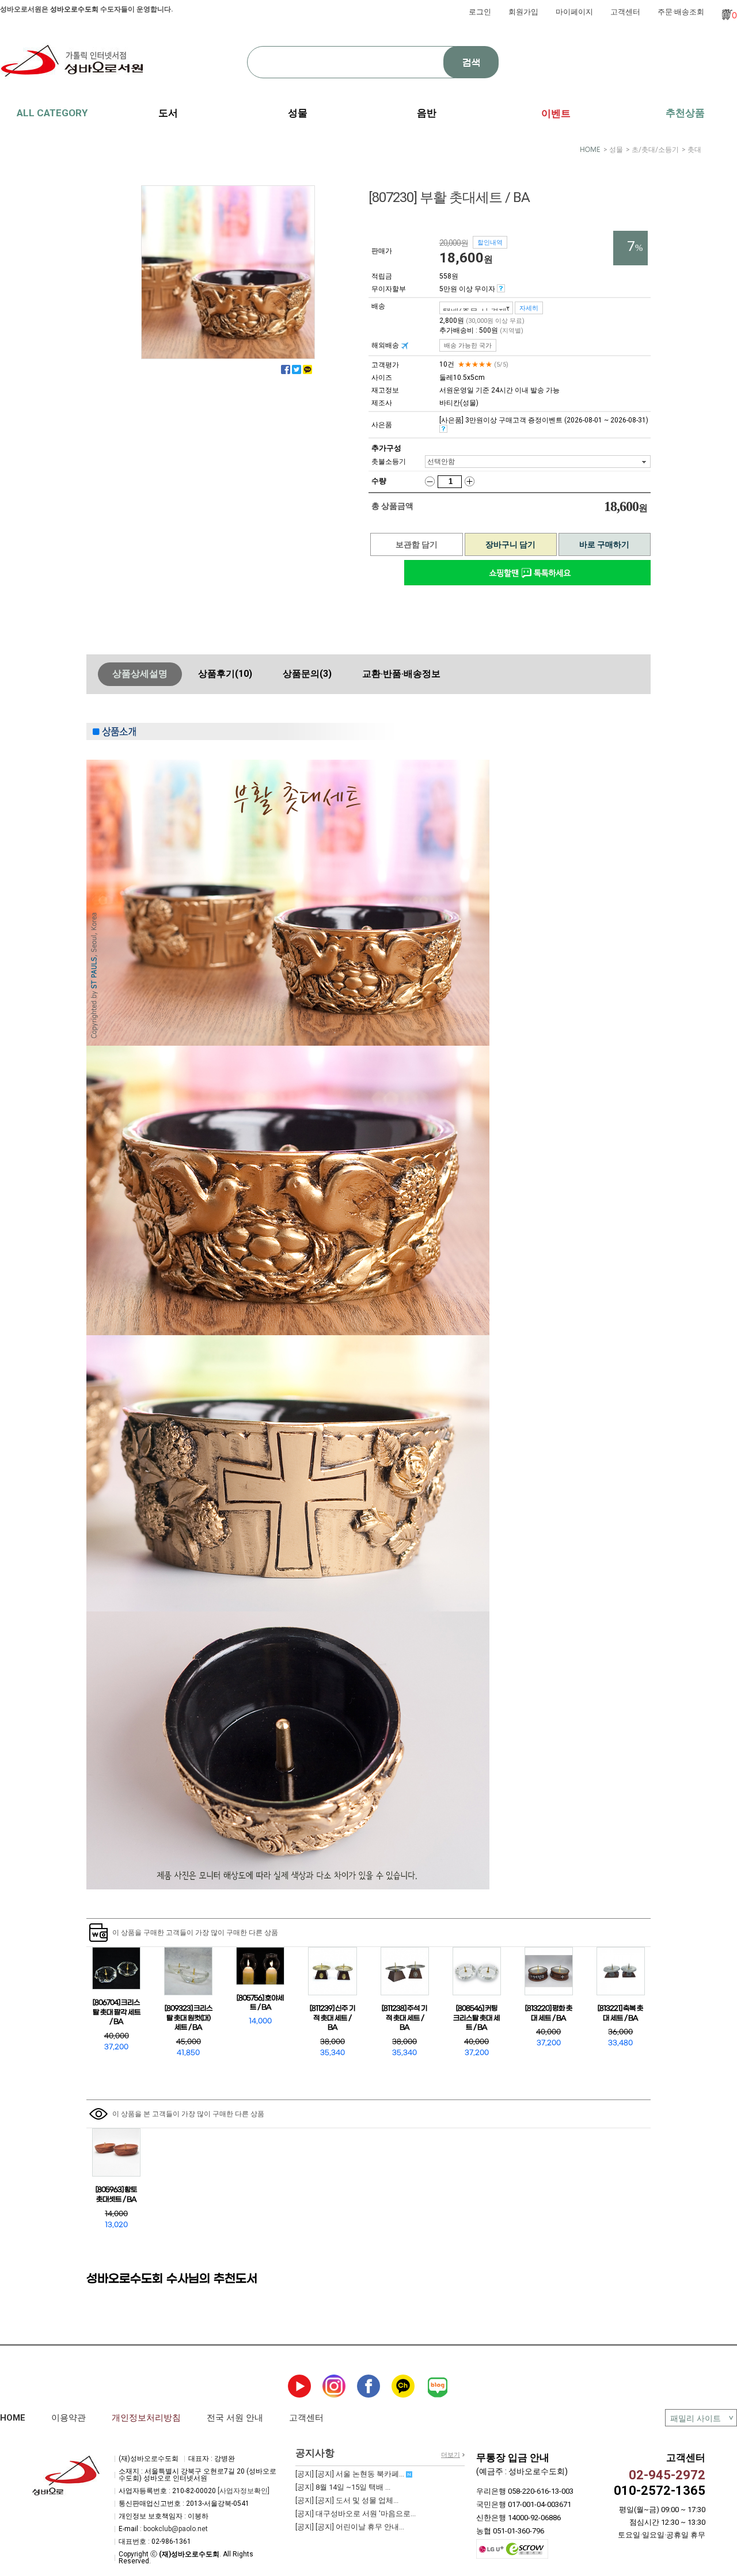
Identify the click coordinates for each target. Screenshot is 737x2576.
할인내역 (490, 242)
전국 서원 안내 (235, 2418)
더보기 (451, 2455)
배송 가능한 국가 (468, 345)
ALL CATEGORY (52, 113)
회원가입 (523, 12)
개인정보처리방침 (146, 2418)
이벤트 (556, 113)
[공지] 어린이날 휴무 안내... (350, 2527)
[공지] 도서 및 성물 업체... (347, 2500)
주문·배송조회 (681, 12)
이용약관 (69, 2418)
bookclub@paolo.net (176, 2529)
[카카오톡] (307, 369)
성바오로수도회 (74, 9)
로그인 (480, 12)
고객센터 (625, 12)
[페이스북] (286, 369)
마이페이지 (574, 12)
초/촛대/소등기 (655, 150)
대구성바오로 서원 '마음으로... (356, 2514)
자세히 (529, 308)
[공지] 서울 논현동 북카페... (351, 2474)
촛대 (694, 150)
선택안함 (441, 462)
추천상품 (685, 113)
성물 (616, 150)
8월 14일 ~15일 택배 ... (343, 2487)
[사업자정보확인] (244, 2491)
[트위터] (297, 369)
